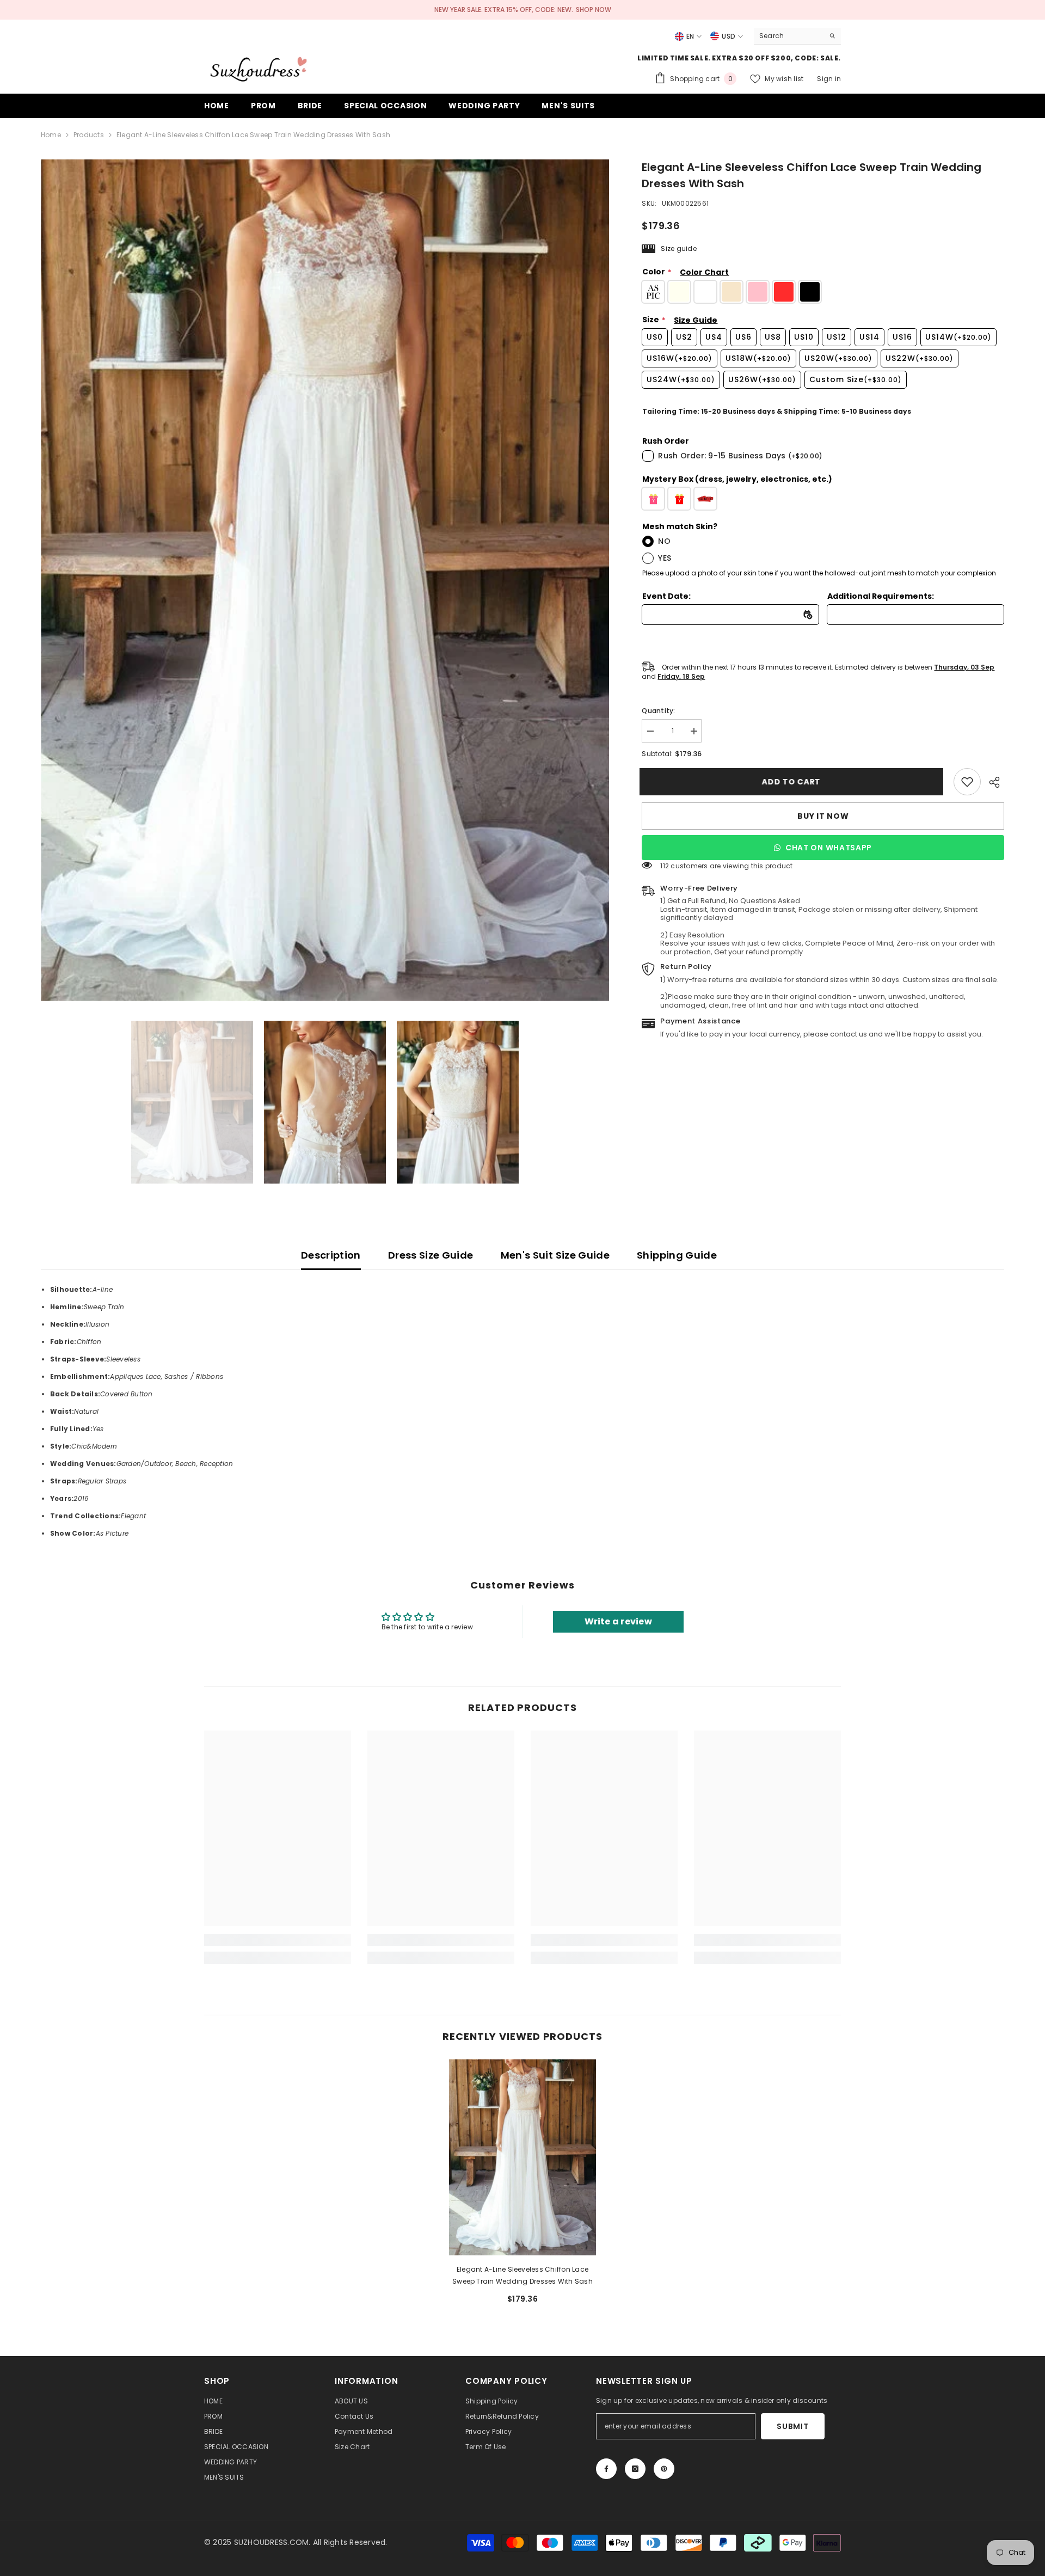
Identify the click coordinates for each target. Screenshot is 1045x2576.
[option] (325, 580)
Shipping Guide (677, 1255)
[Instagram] (635, 2469)
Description (331, 1255)
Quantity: (658, 711)
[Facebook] (606, 2469)
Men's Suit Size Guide (555, 1255)
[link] (967, 782)
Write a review (618, 1621)
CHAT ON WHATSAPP (829, 848)
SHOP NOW (594, 10)
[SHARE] (992, 782)
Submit (792, 2426)
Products (89, 135)
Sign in (829, 79)
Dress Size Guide (431, 1255)
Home (51, 135)
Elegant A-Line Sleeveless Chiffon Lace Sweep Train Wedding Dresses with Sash (522, 2275)
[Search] (797, 36)
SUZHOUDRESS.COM (272, 2542)
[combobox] (789, 36)
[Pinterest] (664, 2469)
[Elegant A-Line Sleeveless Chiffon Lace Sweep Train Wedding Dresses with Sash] (522, 2157)
